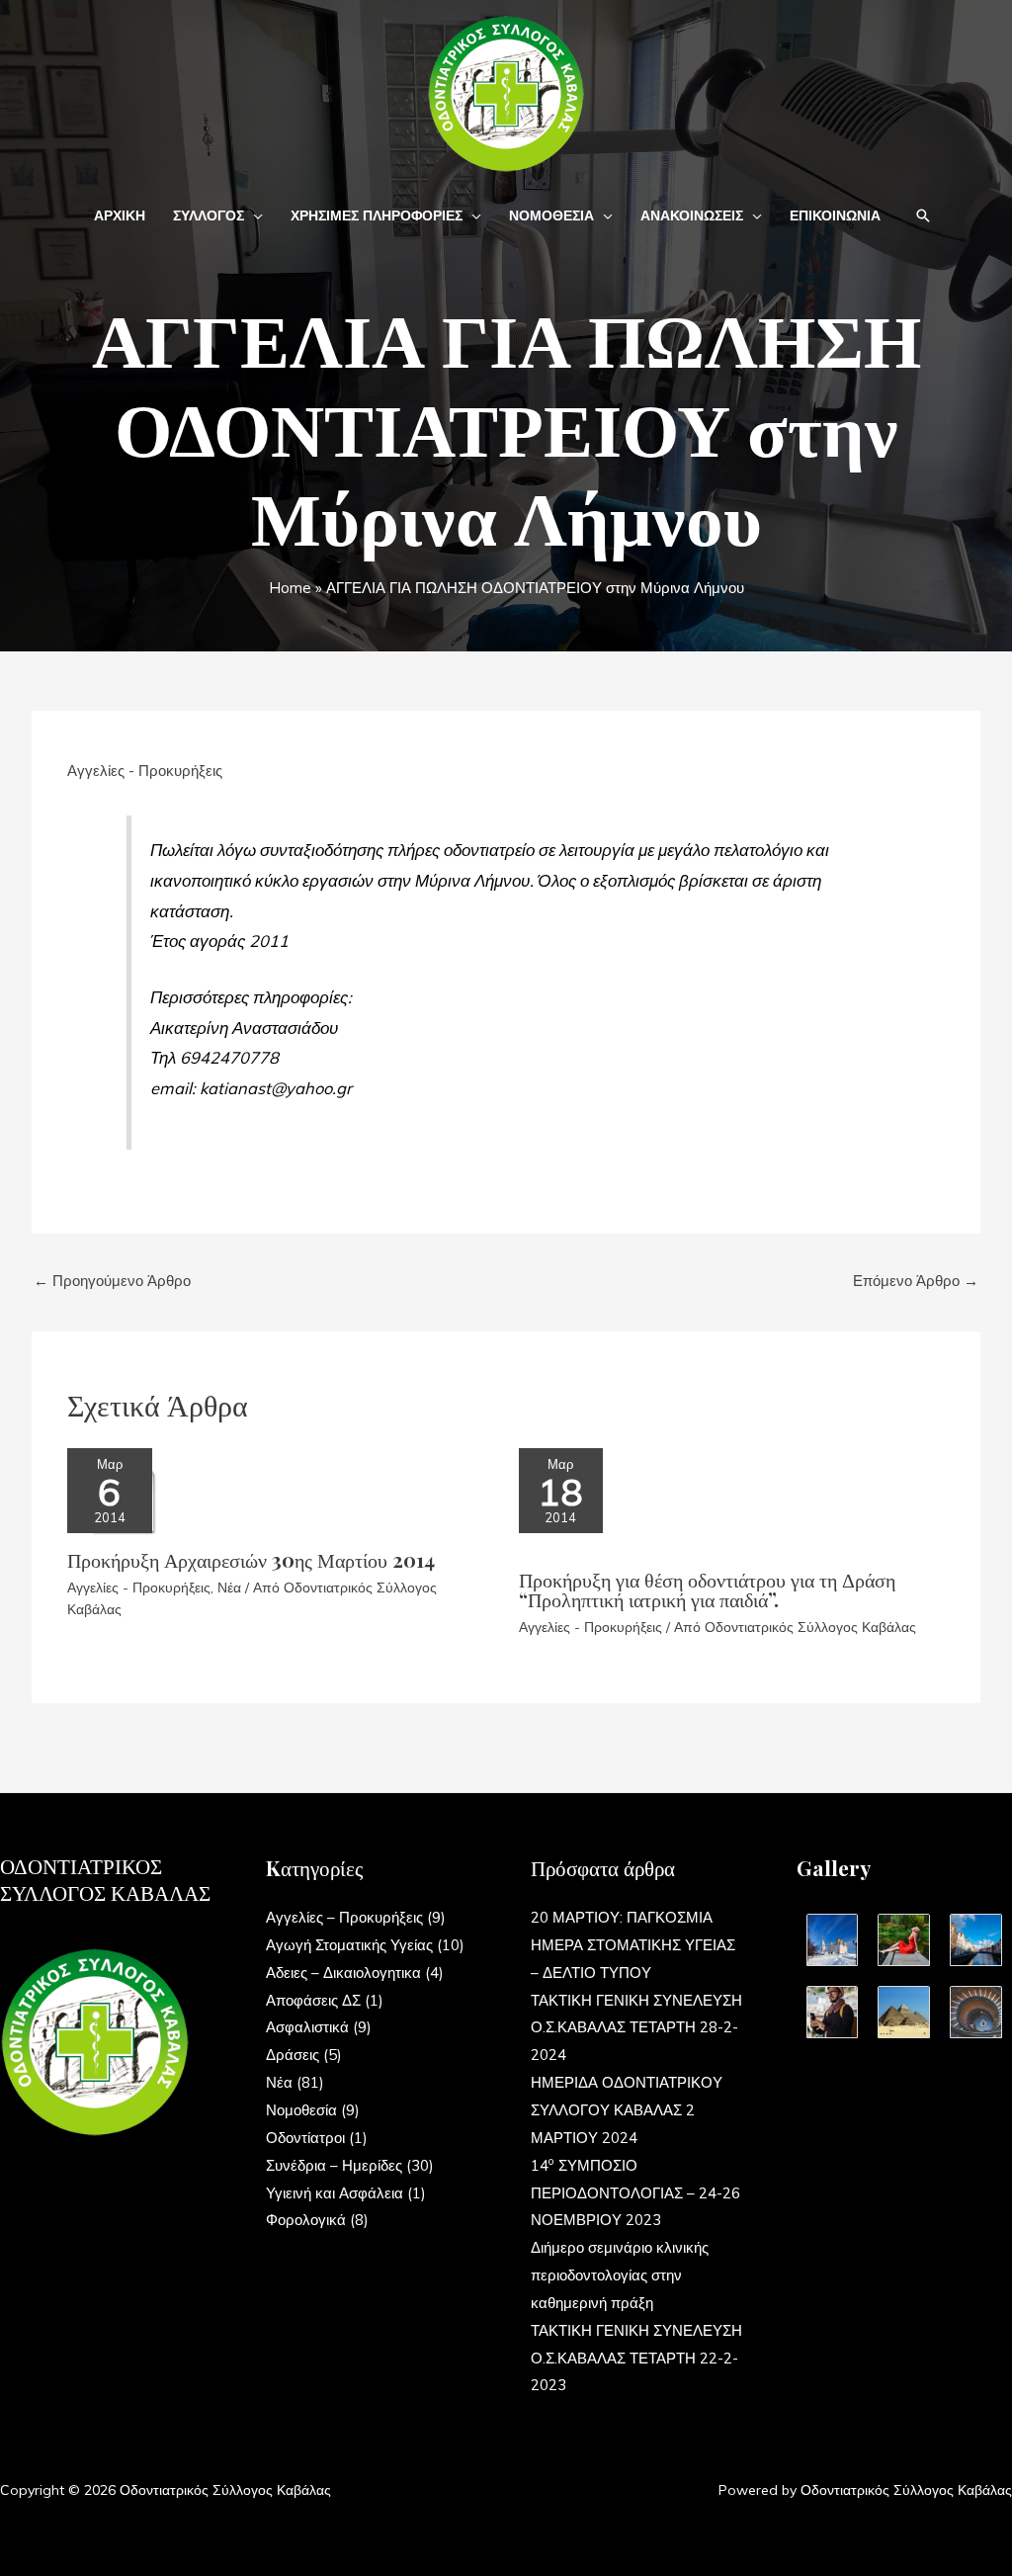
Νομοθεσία (301, 2110)
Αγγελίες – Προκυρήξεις (344, 1917)
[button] (253, 215)
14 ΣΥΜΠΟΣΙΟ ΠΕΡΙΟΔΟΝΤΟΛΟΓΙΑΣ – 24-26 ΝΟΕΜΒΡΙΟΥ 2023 (635, 2193)
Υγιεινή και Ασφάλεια (335, 2193)
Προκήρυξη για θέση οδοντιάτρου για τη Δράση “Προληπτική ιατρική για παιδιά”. (707, 1589)
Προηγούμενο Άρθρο (112, 1281)
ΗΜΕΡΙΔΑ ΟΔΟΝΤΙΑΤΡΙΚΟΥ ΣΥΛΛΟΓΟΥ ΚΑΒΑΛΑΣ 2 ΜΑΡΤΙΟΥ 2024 (627, 2110)
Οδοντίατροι (305, 2138)
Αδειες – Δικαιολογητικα (343, 1973)
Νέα (229, 1588)
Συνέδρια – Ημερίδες (334, 2165)
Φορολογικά (306, 2220)
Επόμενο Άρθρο (916, 1281)
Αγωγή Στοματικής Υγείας (349, 1945)
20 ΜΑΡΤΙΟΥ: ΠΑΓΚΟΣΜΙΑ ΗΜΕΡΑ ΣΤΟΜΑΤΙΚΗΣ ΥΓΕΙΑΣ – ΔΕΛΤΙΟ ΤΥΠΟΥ (633, 1945)
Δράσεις (293, 2055)
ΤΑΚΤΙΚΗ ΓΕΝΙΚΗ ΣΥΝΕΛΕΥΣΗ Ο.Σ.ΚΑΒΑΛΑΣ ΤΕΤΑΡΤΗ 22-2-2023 (636, 2358)
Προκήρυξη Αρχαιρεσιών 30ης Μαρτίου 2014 (251, 1559)
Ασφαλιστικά (307, 2027)
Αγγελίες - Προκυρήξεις (145, 771)
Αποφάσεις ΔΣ (313, 2000)
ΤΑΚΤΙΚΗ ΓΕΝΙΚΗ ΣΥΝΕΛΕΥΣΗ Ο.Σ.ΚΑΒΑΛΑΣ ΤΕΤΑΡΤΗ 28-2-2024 (636, 2028)
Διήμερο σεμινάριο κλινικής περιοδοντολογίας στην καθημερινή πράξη (620, 2275)
